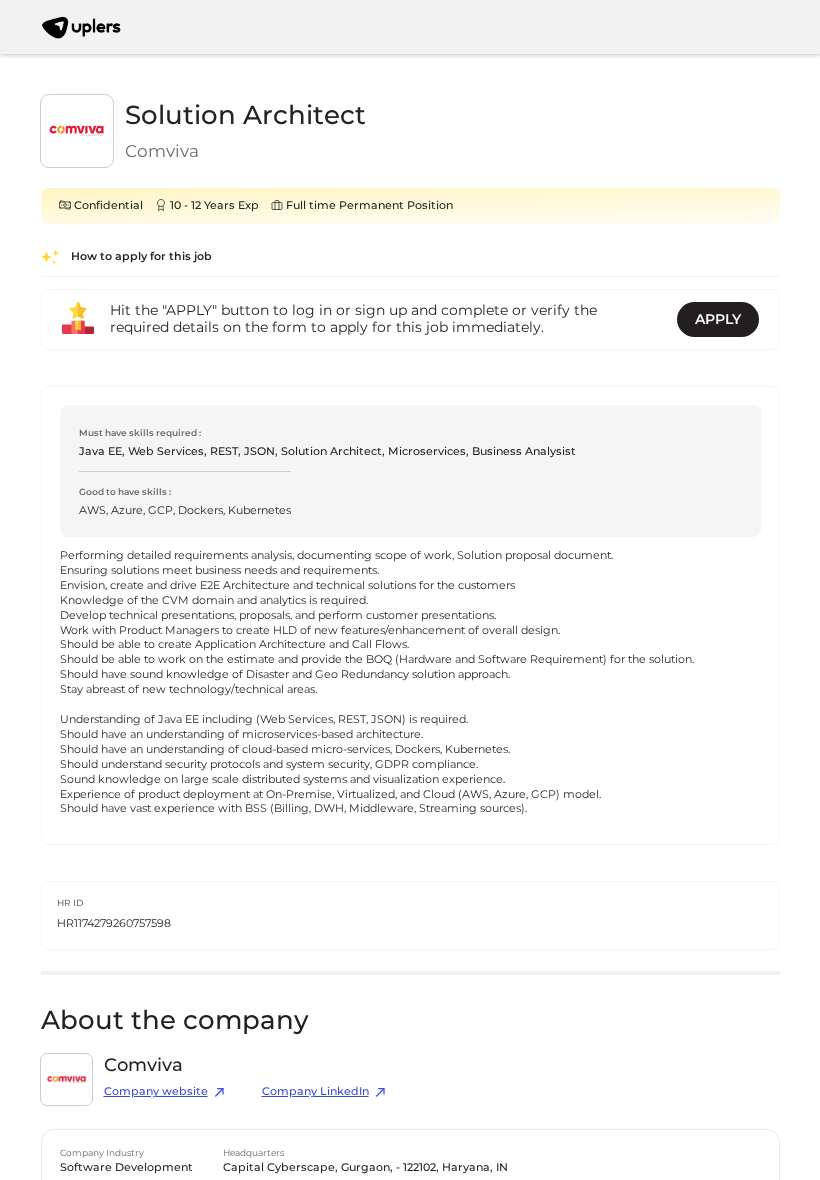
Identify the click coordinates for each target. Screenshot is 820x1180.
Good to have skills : (125, 491)
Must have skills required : (140, 432)
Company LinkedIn (315, 1091)
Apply (718, 319)
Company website (156, 1091)
